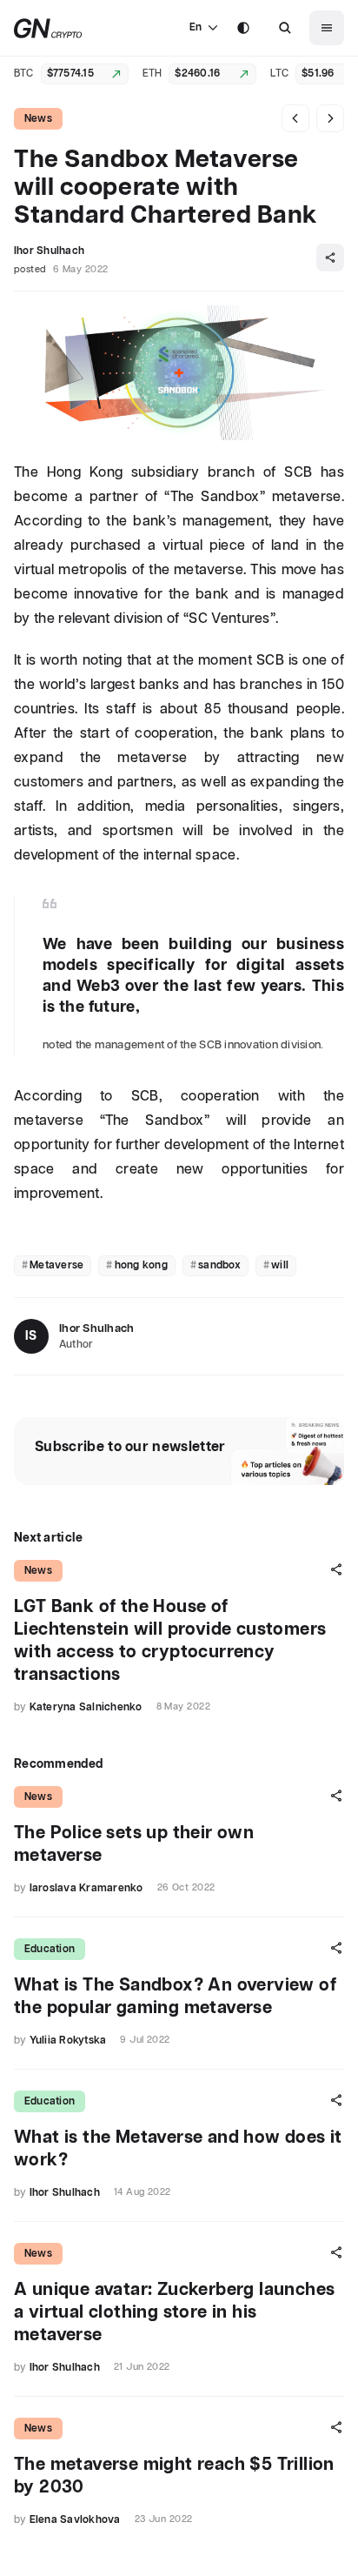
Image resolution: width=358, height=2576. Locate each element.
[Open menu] (327, 28)
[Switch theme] (243, 28)
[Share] (330, 258)
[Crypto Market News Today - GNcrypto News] (48, 28)
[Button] (285, 28)
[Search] (285, 28)
